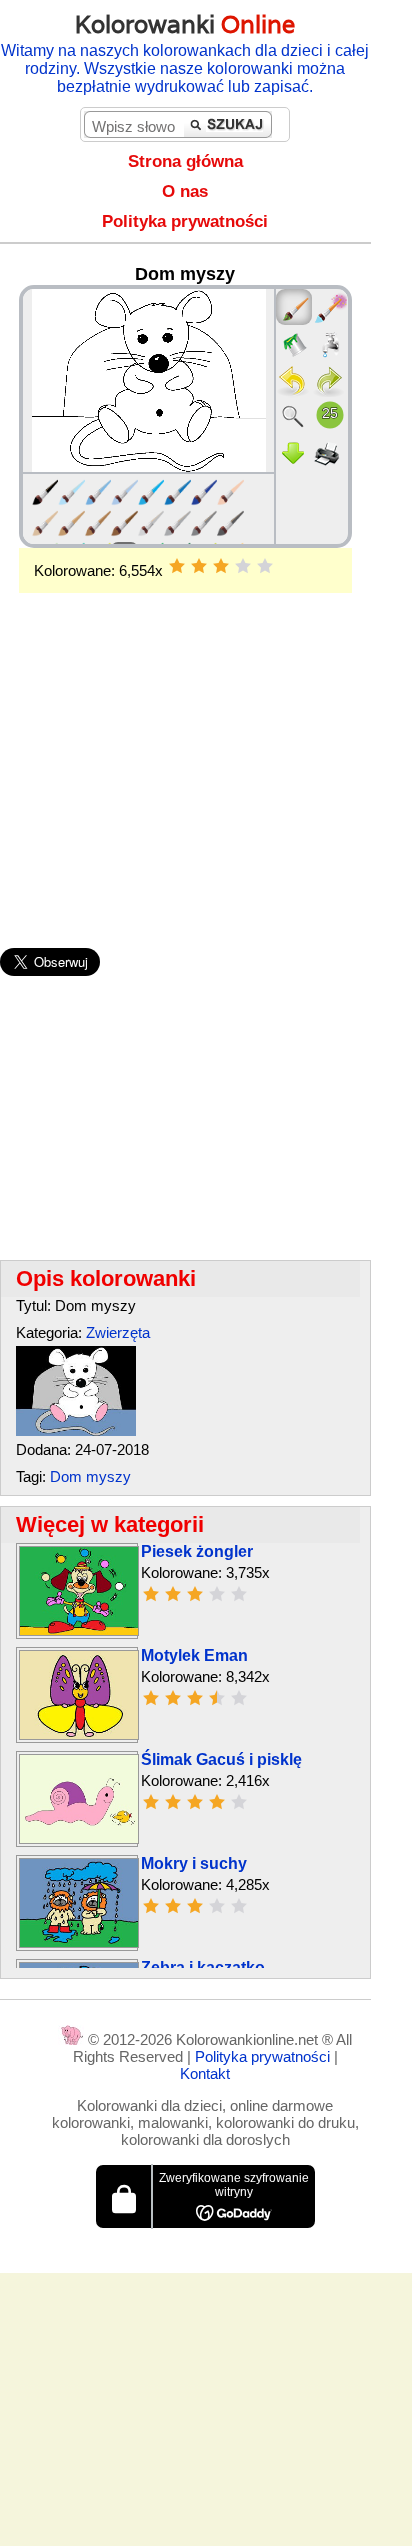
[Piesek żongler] (79, 1630)
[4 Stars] (243, 566)
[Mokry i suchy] (79, 1942)
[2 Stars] (199, 566)
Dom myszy (90, 1476)
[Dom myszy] (76, 1430)
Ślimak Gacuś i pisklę (221, 1759)
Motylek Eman (194, 1655)
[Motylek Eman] (79, 1734)
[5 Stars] (265, 566)
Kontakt (205, 2073)
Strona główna (185, 161)
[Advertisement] (186, 738)
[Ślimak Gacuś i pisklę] (79, 1838)
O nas (185, 191)
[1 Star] (177, 566)
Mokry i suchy (194, 1863)
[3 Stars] (221, 566)
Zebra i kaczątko (203, 1967)
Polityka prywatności (185, 221)
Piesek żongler (197, 1551)
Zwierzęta (118, 1332)
